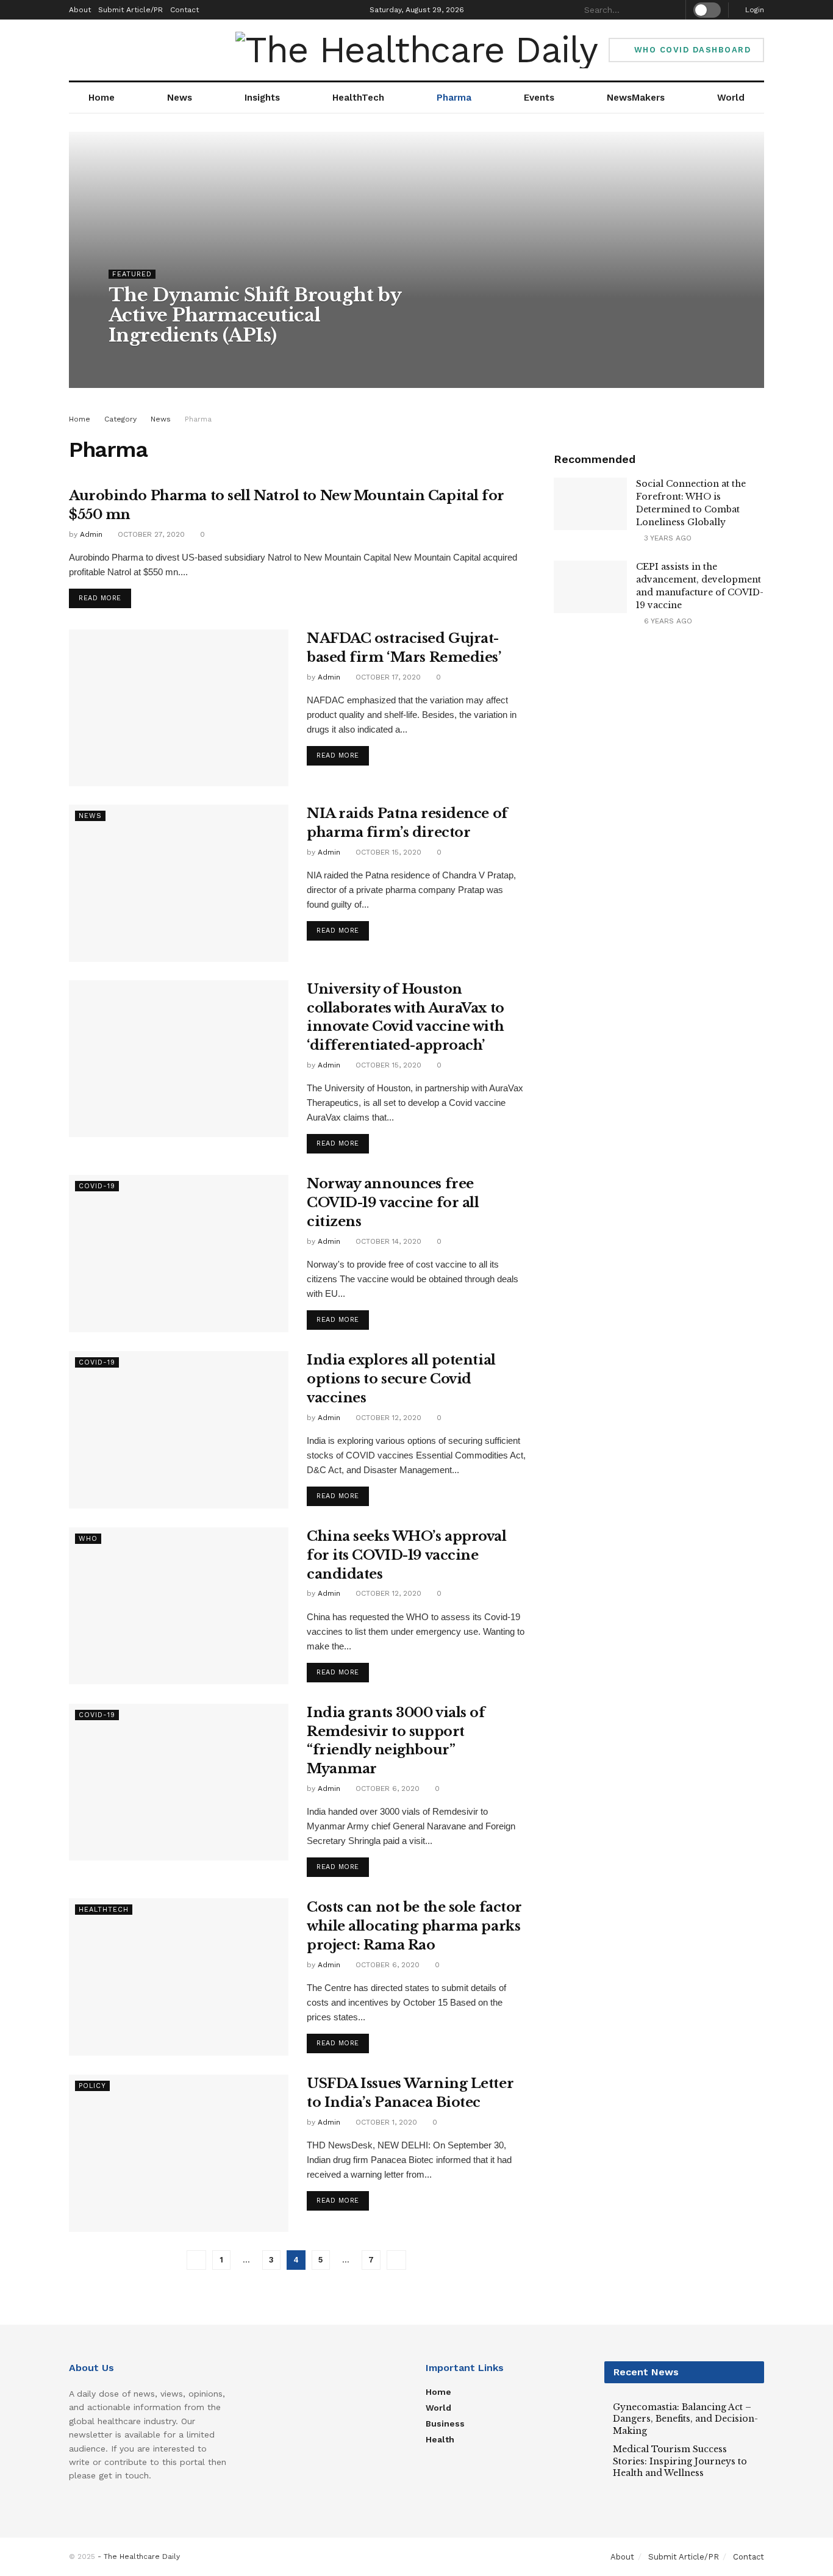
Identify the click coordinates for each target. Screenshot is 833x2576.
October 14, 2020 (387, 1241)
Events (539, 98)
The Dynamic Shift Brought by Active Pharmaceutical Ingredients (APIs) (255, 315)
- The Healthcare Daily (139, 2556)
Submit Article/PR (130, 10)
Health (440, 2439)
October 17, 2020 (387, 677)
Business (445, 2424)
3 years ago (667, 538)
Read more (100, 598)
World (731, 98)
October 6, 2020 (386, 1788)
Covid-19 (97, 1186)
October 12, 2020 (387, 1418)
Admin (131, 360)
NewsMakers (636, 98)
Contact (184, 10)
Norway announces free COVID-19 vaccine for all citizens (393, 1203)
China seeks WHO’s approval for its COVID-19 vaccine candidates (407, 1555)
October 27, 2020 (150, 534)
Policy (92, 2086)
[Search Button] (671, 10)
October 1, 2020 (385, 2122)
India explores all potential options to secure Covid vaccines (401, 1379)
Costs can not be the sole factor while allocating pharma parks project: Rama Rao (414, 1926)
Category (120, 419)
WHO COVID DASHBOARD (691, 50)
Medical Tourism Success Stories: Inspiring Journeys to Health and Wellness (680, 2461)
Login (753, 10)
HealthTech (358, 98)
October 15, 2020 (387, 852)
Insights (262, 98)
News (180, 98)
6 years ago (667, 621)
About (80, 10)
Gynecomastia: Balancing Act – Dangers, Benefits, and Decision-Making (685, 2419)
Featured (132, 274)
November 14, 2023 (191, 360)
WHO (88, 1539)
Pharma (454, 98)
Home (102, 98)
